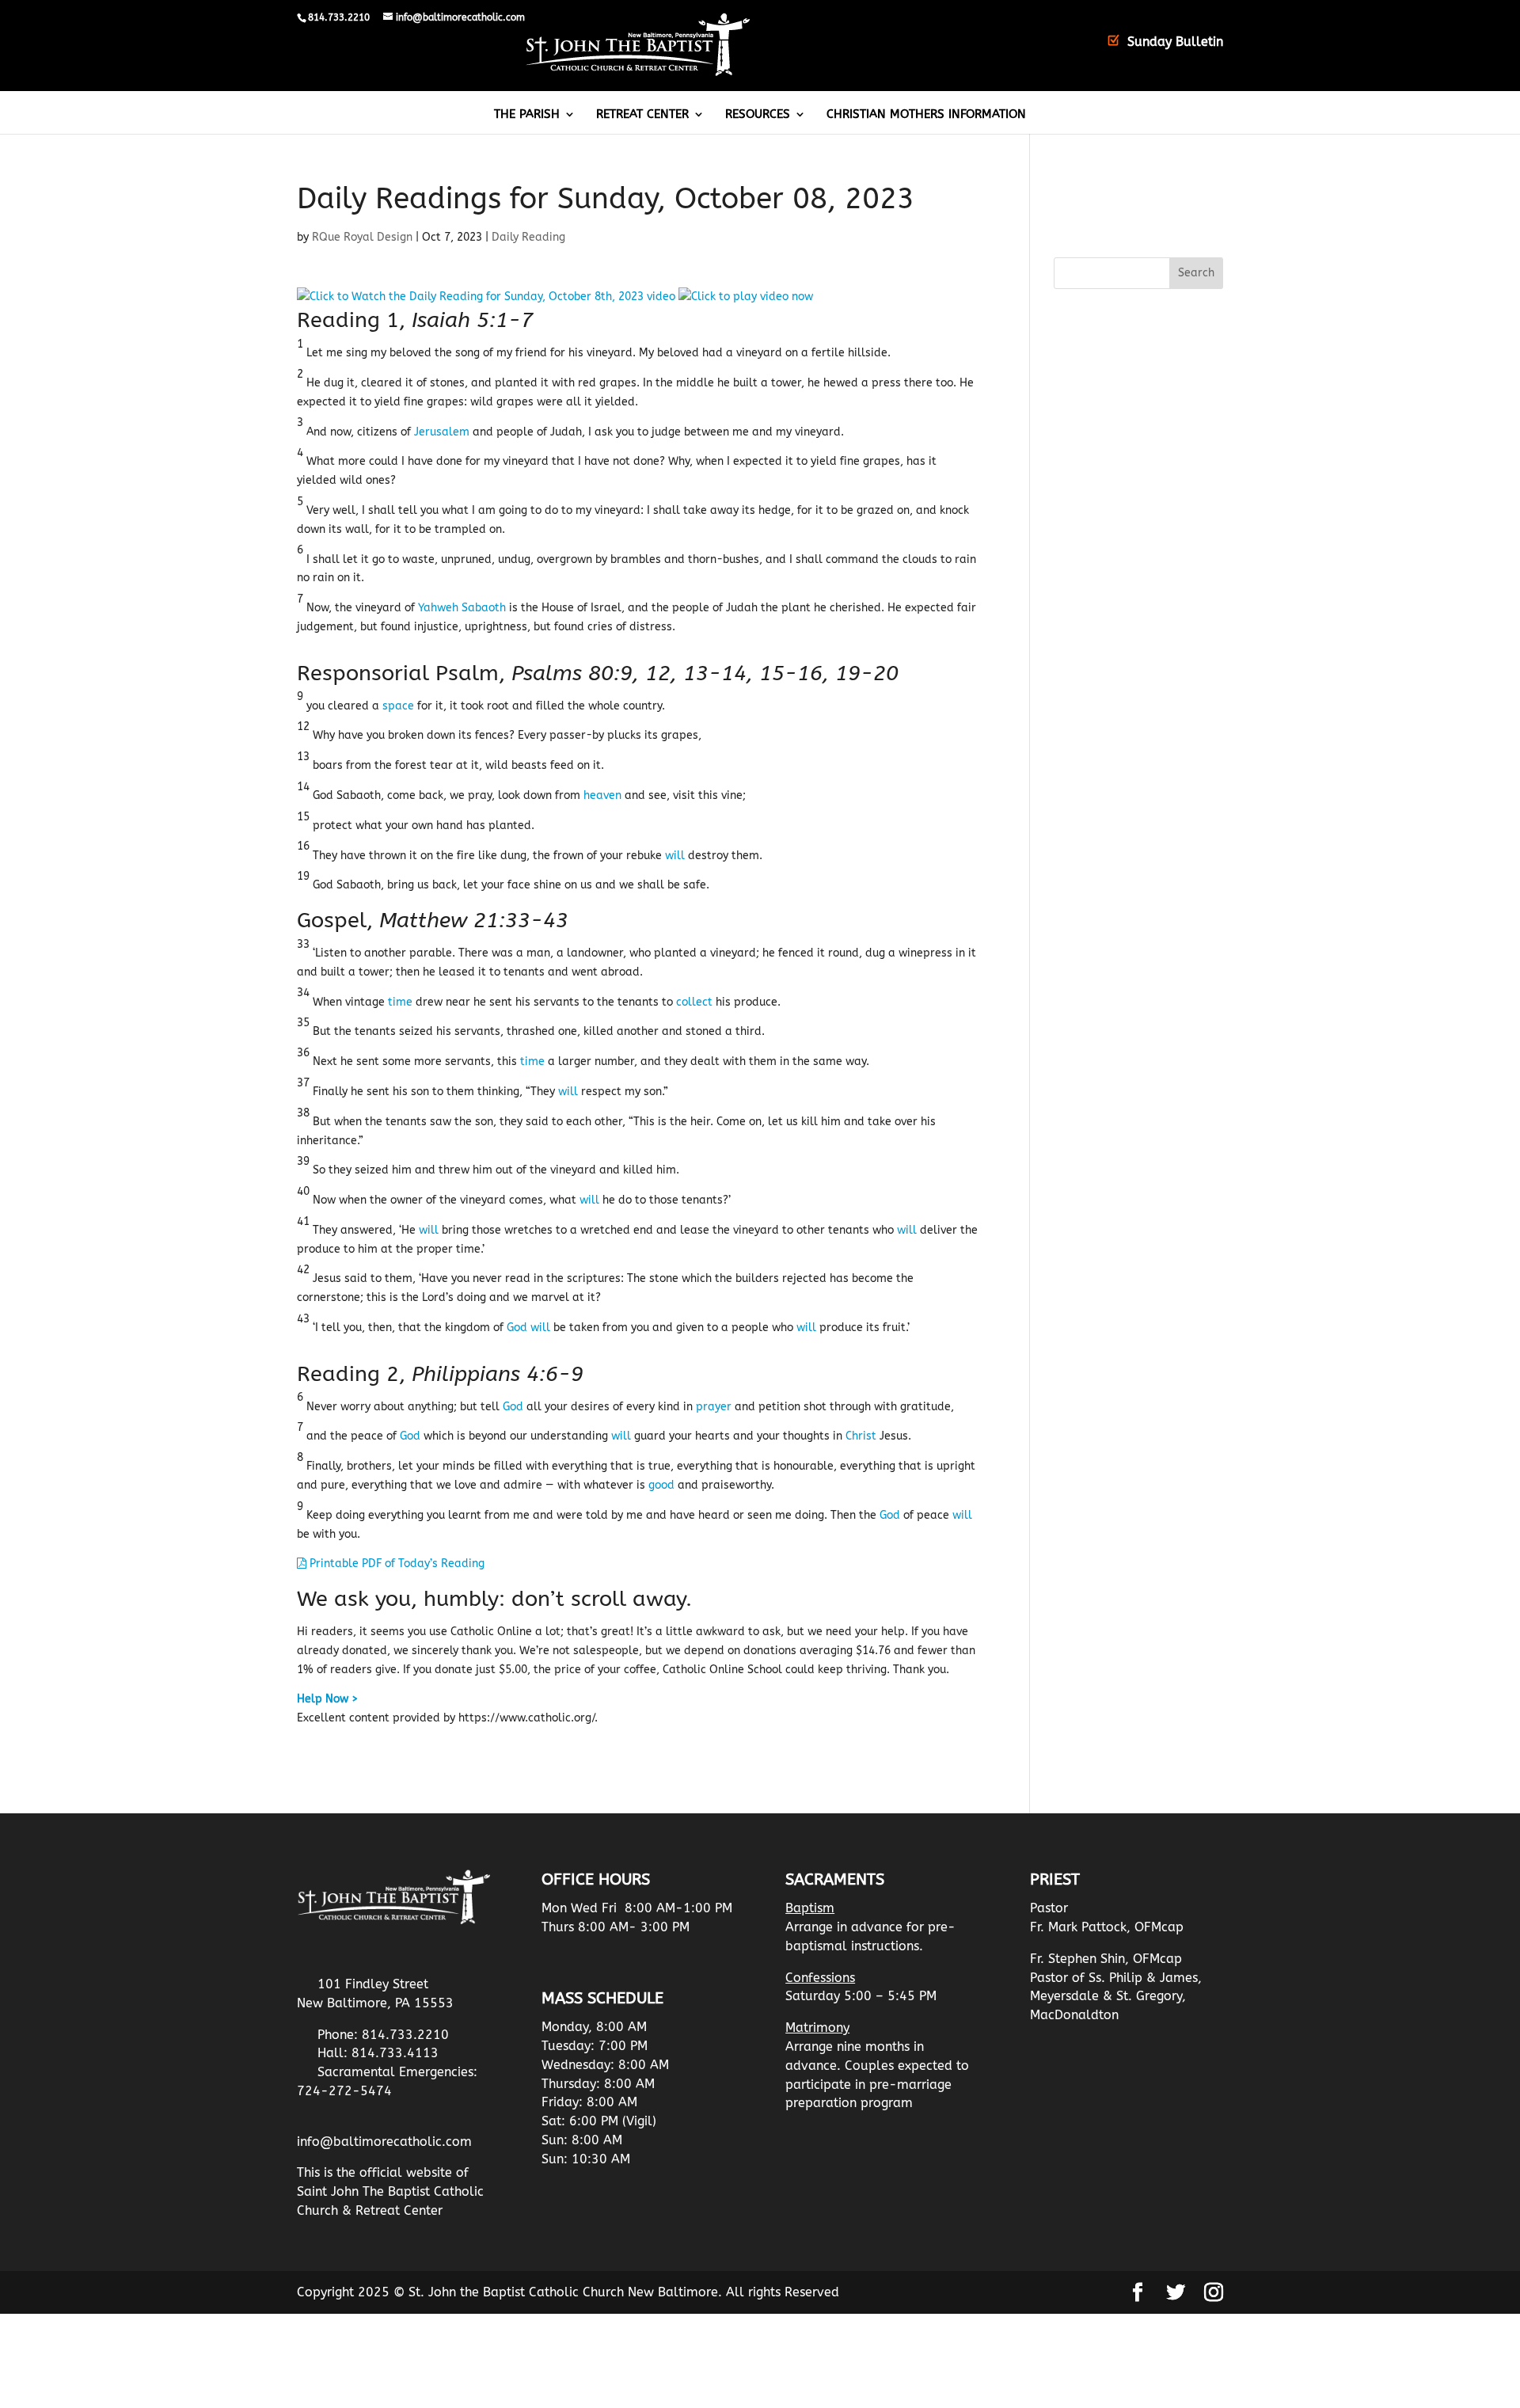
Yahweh (438, 608)
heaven (602, 795)
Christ (861, 1436)
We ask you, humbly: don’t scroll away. (494, 1599)
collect (694, 1002)
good (661, 1485)
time (400, 1002)
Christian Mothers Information (926, 115)
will (675, 856)
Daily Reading (528, 237)
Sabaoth (484, 608)
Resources (758, 115)
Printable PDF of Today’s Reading (395, 1563)
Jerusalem (442, 432)
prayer (714, 1407)
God (517, 1328)
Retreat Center (642, 115)
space (398, 706)
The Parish (527, 115)
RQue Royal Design (362, 237)
